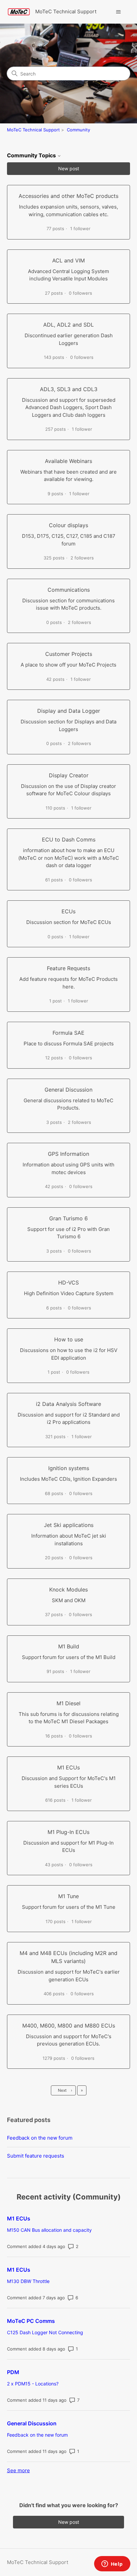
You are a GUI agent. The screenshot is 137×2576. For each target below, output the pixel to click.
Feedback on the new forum (40, 2138)
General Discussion (32, 2423)
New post (69, 168)
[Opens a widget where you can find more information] (112, 2564)
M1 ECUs (19, 2218)
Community (78, 130)
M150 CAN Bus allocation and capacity (49, 2230)
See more (18, 2470)
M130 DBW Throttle (28, 2281)
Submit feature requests (36, 2156)
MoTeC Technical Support (33, 130)
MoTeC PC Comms (31, 2321)
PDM (13, 2372)
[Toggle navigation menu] (118, 12)
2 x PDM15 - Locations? (33, 2384)
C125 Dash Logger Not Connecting (45, 2332)
